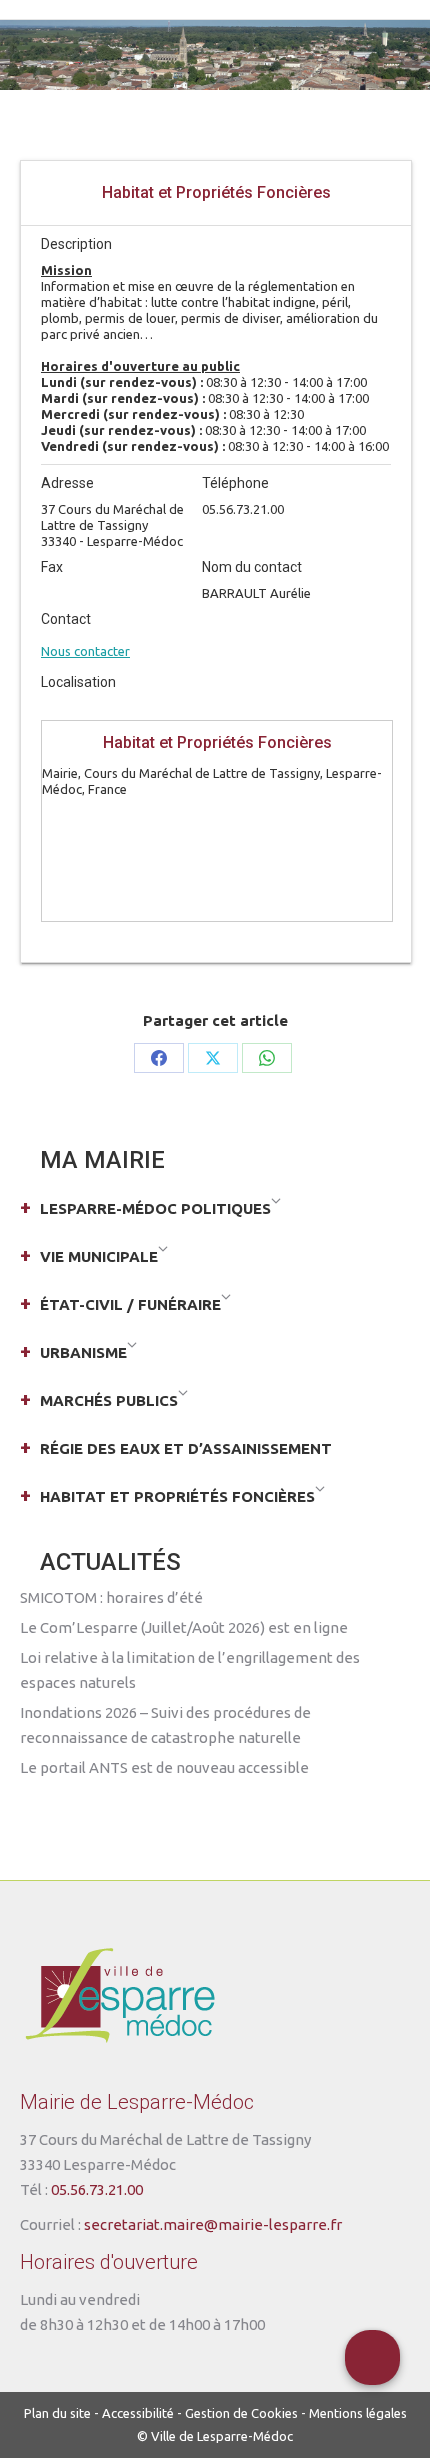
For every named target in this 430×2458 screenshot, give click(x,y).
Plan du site (57, 2413)
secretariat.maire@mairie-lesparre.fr (213, 2224)
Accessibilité (138, 2413)
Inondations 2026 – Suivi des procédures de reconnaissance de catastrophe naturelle (165, 1725)
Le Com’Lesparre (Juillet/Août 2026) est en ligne (184, 1627)
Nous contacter (85, 651)
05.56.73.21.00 (97, 2189)
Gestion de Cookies (241, 2413)
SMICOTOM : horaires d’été (111, 1597)
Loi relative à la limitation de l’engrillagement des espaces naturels (190, 1670)
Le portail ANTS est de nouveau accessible (164, 1767)
